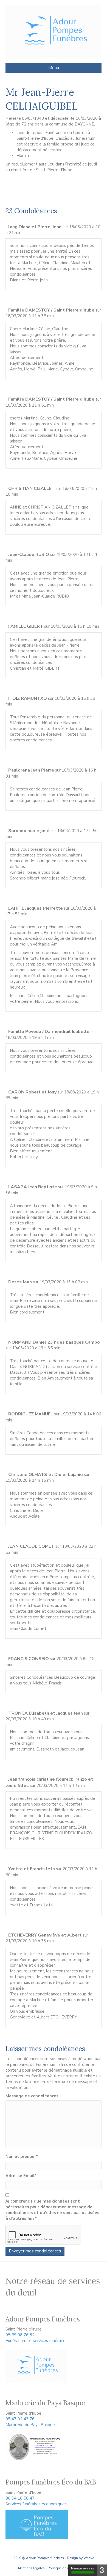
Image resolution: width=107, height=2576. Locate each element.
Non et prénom (22, 2157)
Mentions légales (31, 2568)
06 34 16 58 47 (20, 2498)
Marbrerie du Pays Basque (30, 2425)
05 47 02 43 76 (20, 2419)
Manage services (83, 2568)
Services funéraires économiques (36, 2504)
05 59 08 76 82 (20, 2335)
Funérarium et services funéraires (36, 2341)
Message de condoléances (32, 2096)
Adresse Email (21, 2176)
